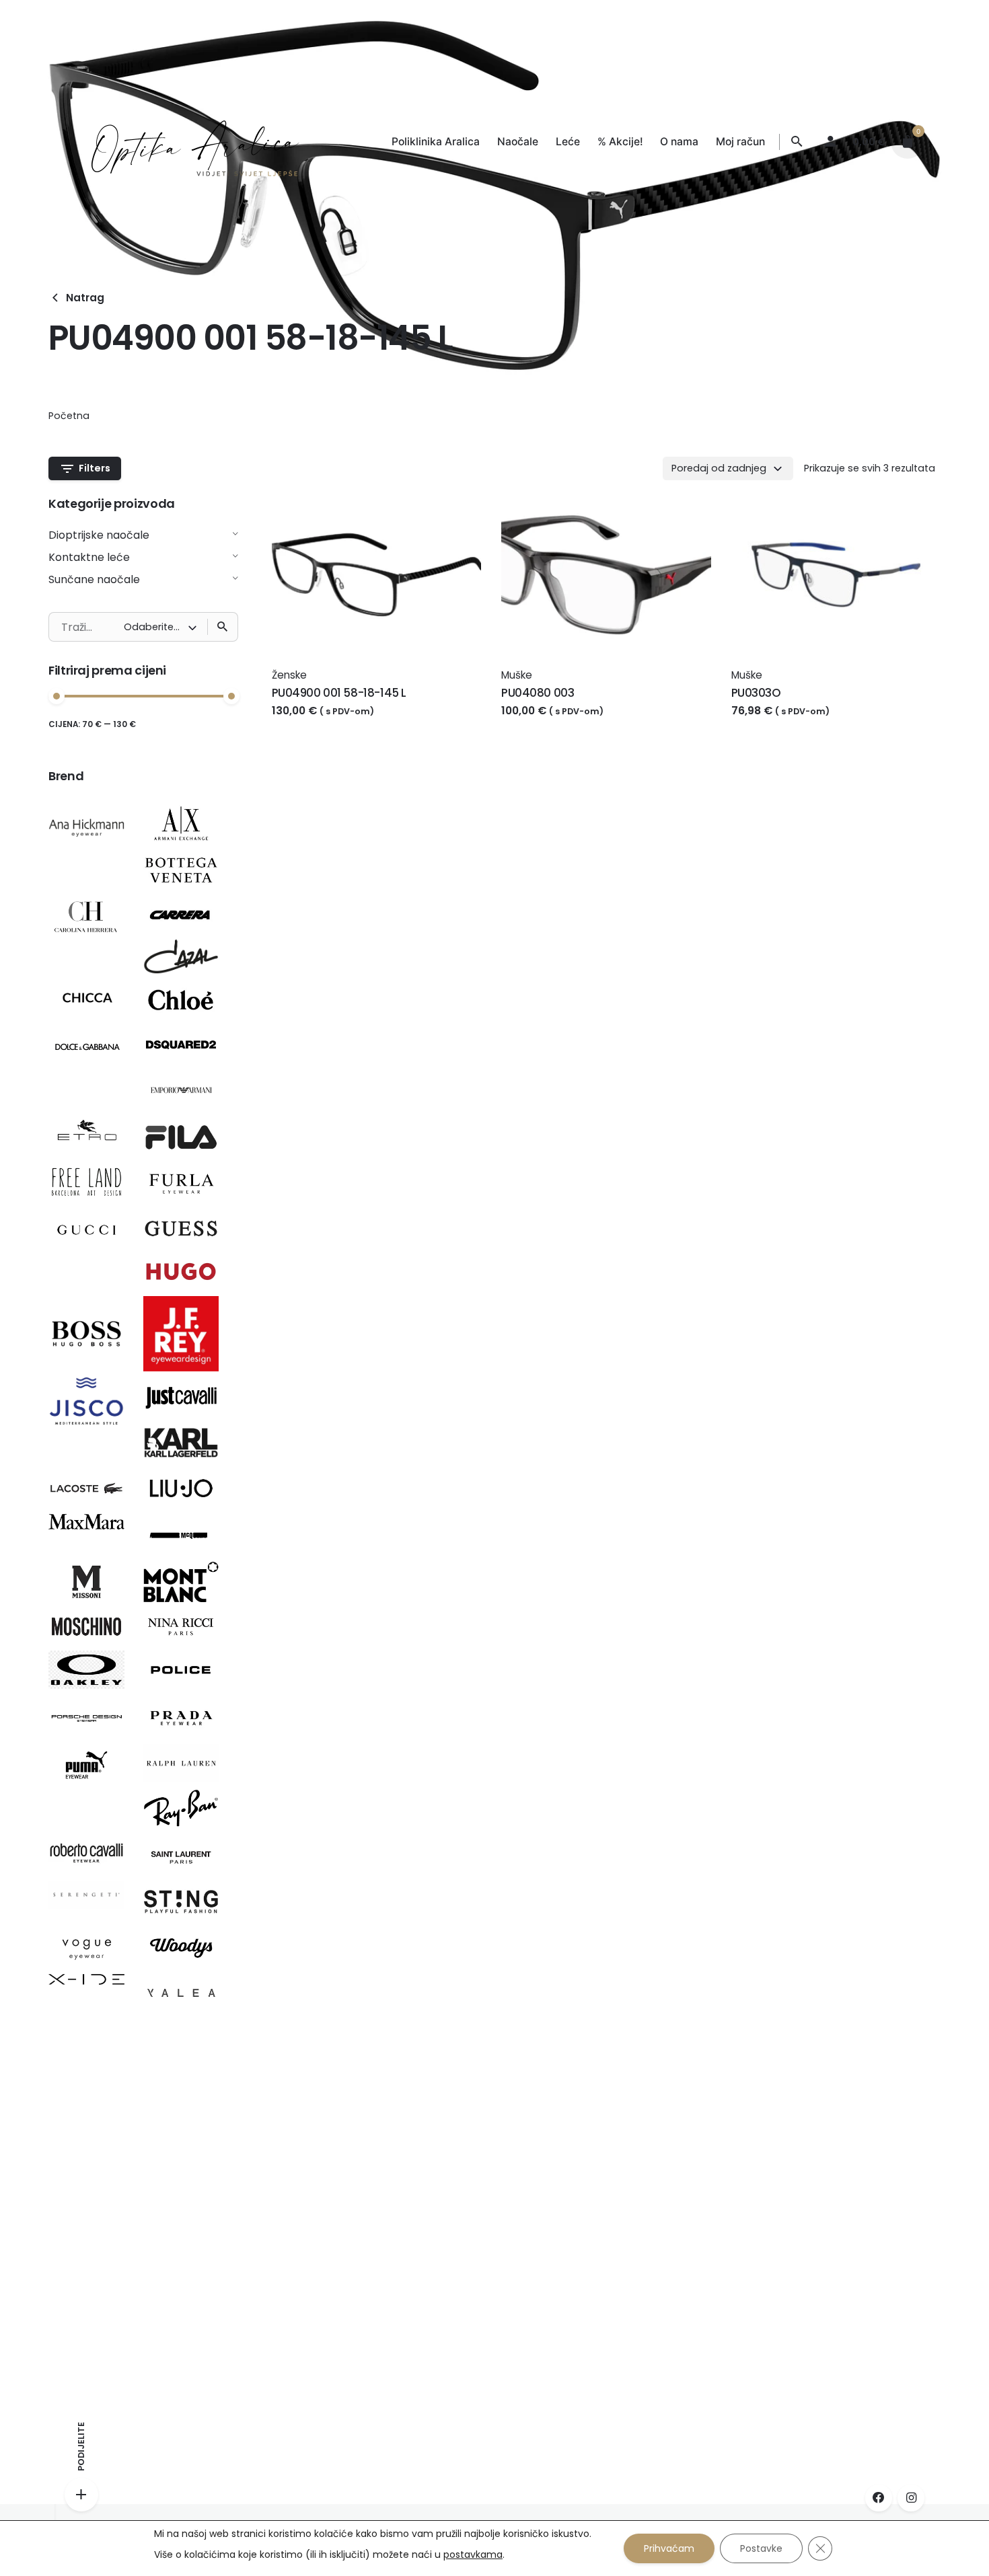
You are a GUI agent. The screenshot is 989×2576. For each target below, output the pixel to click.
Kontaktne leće (89, 557)
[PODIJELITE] (81, 2495)
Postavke (761, 2548)
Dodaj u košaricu (318, 724)
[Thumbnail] (182, 142)
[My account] (830, 142)
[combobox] (728, 468)
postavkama (473, 2554)
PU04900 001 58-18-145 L (339, 693)
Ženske (289, 675)
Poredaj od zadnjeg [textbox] (719, 468)
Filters (95, 468)
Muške (517, 675)
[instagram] (911, 2498)
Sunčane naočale (94, 579)
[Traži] (223, 627)
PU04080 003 (538, 693)
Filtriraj (218, 732)
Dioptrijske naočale (99, 535)
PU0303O (756, 693)
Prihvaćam (669, 2548)
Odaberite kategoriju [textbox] (156, 627)
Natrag (85, 298)
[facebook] (879, 2498)
